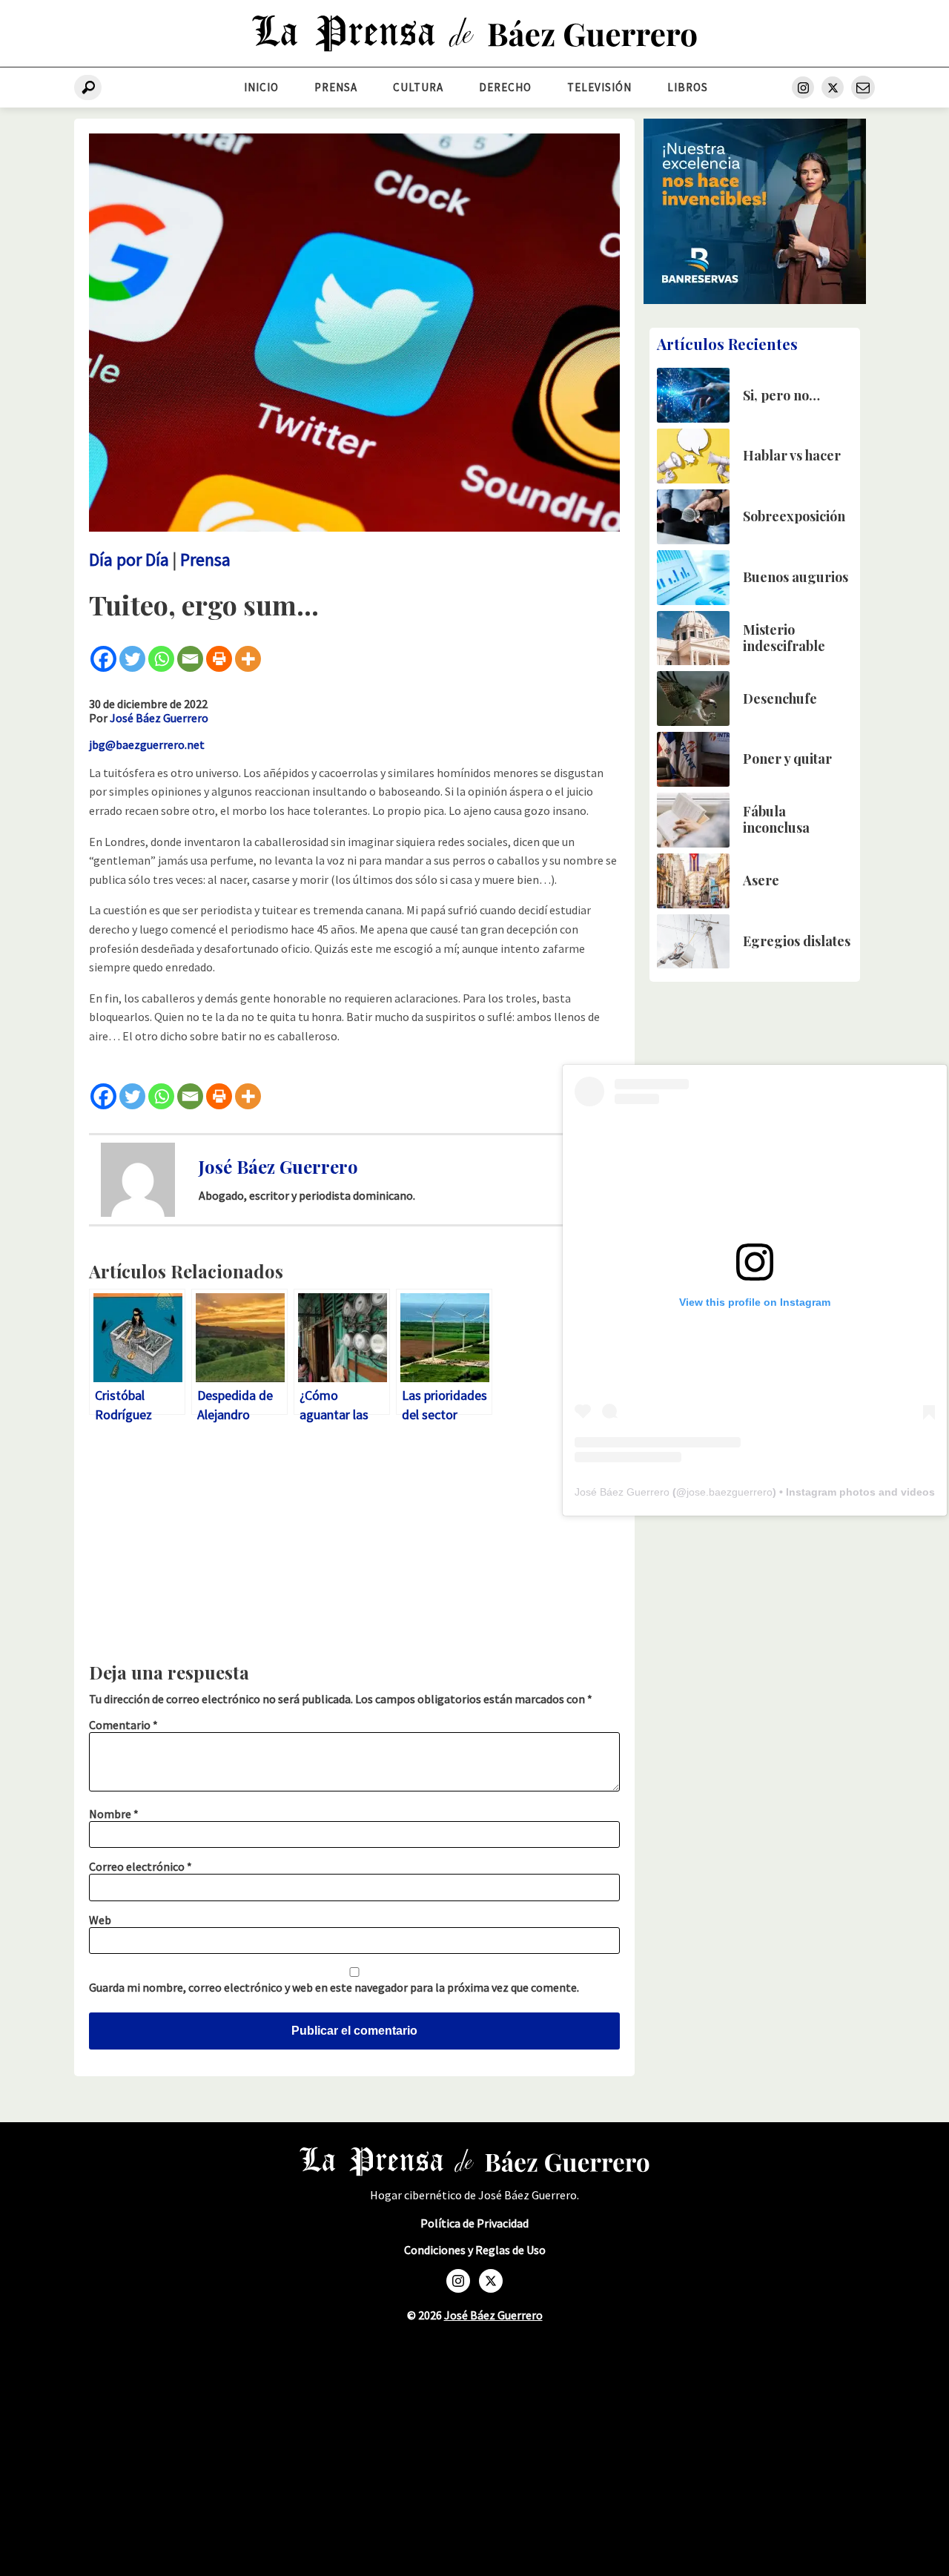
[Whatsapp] (161, 659)
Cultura (418, 87)
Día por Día (129, 559)
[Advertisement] (354, 1546)
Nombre (114, 1814)
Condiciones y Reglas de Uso (475, 2250)
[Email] (190, 659)
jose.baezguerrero (730, 1492)
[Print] (219, 659)
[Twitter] (132, 659)
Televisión (599, 87)
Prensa (336, 87)
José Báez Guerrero (159, 718)
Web (100, 1920)
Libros (688, 87)
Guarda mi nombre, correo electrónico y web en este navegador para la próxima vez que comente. (334, 1987)
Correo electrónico (140, 1866)
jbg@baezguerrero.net (147, 744)
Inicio (261, 87)
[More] (248, 659)
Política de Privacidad (474, 2223)
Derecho (505, 87)
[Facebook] (103, 659)
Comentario (123, 1725)
